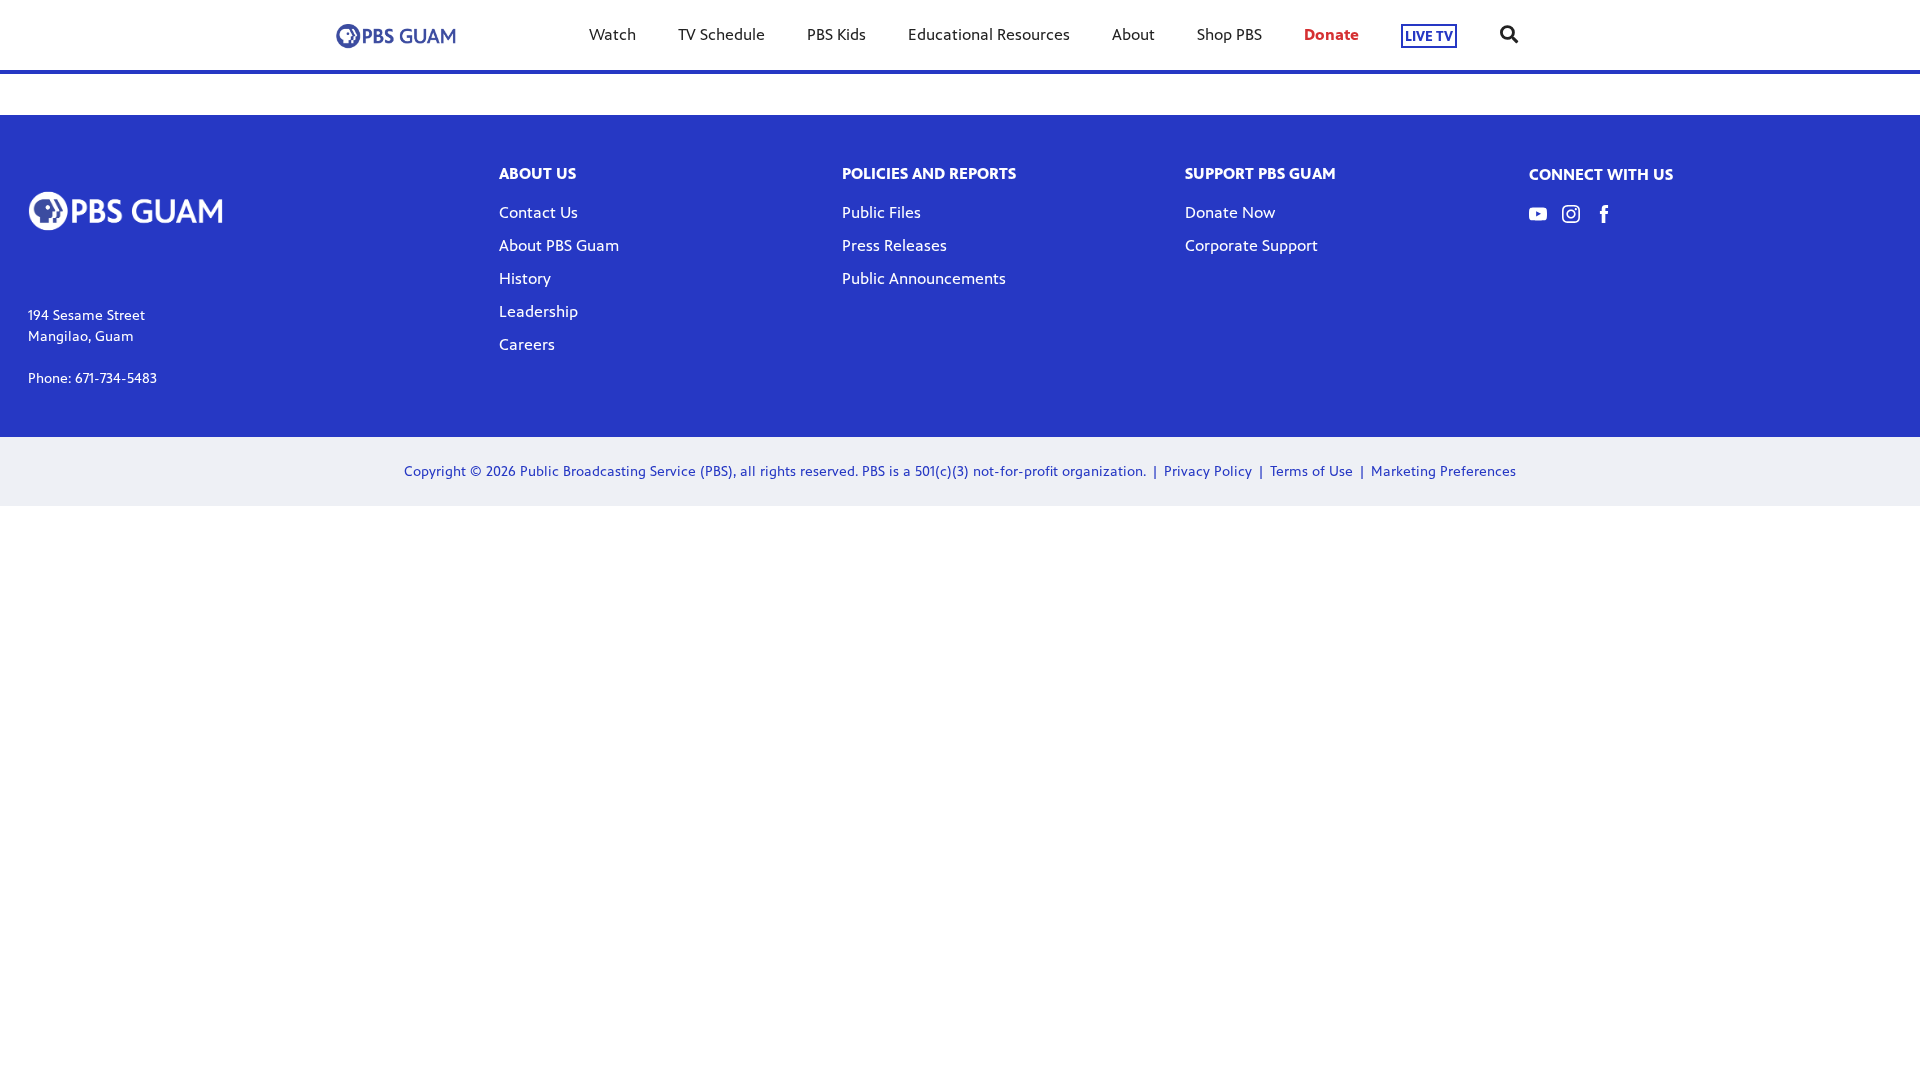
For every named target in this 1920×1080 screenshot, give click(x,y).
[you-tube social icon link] (1545, 223)
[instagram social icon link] (1578, 223)
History (525, 278)
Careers (527, 344)
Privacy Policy (1208, 471)
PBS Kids (836, 34)
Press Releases (894, 245)
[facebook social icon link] (1611, 223)
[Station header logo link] (396, 35)
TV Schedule (721, 34)
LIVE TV (1429, 35)
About (1133, 34)
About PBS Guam (559, 245)
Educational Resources (989, 34)
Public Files (881, 212)
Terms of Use (1311, 471)
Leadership (538, 311)
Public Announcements (924, 278)
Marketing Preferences (1443, 471)
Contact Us (538, 212)
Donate (1331, 34)
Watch (612, 34)
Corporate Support (1251, 245)
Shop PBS (1229, 34)
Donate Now (1230, 212)
